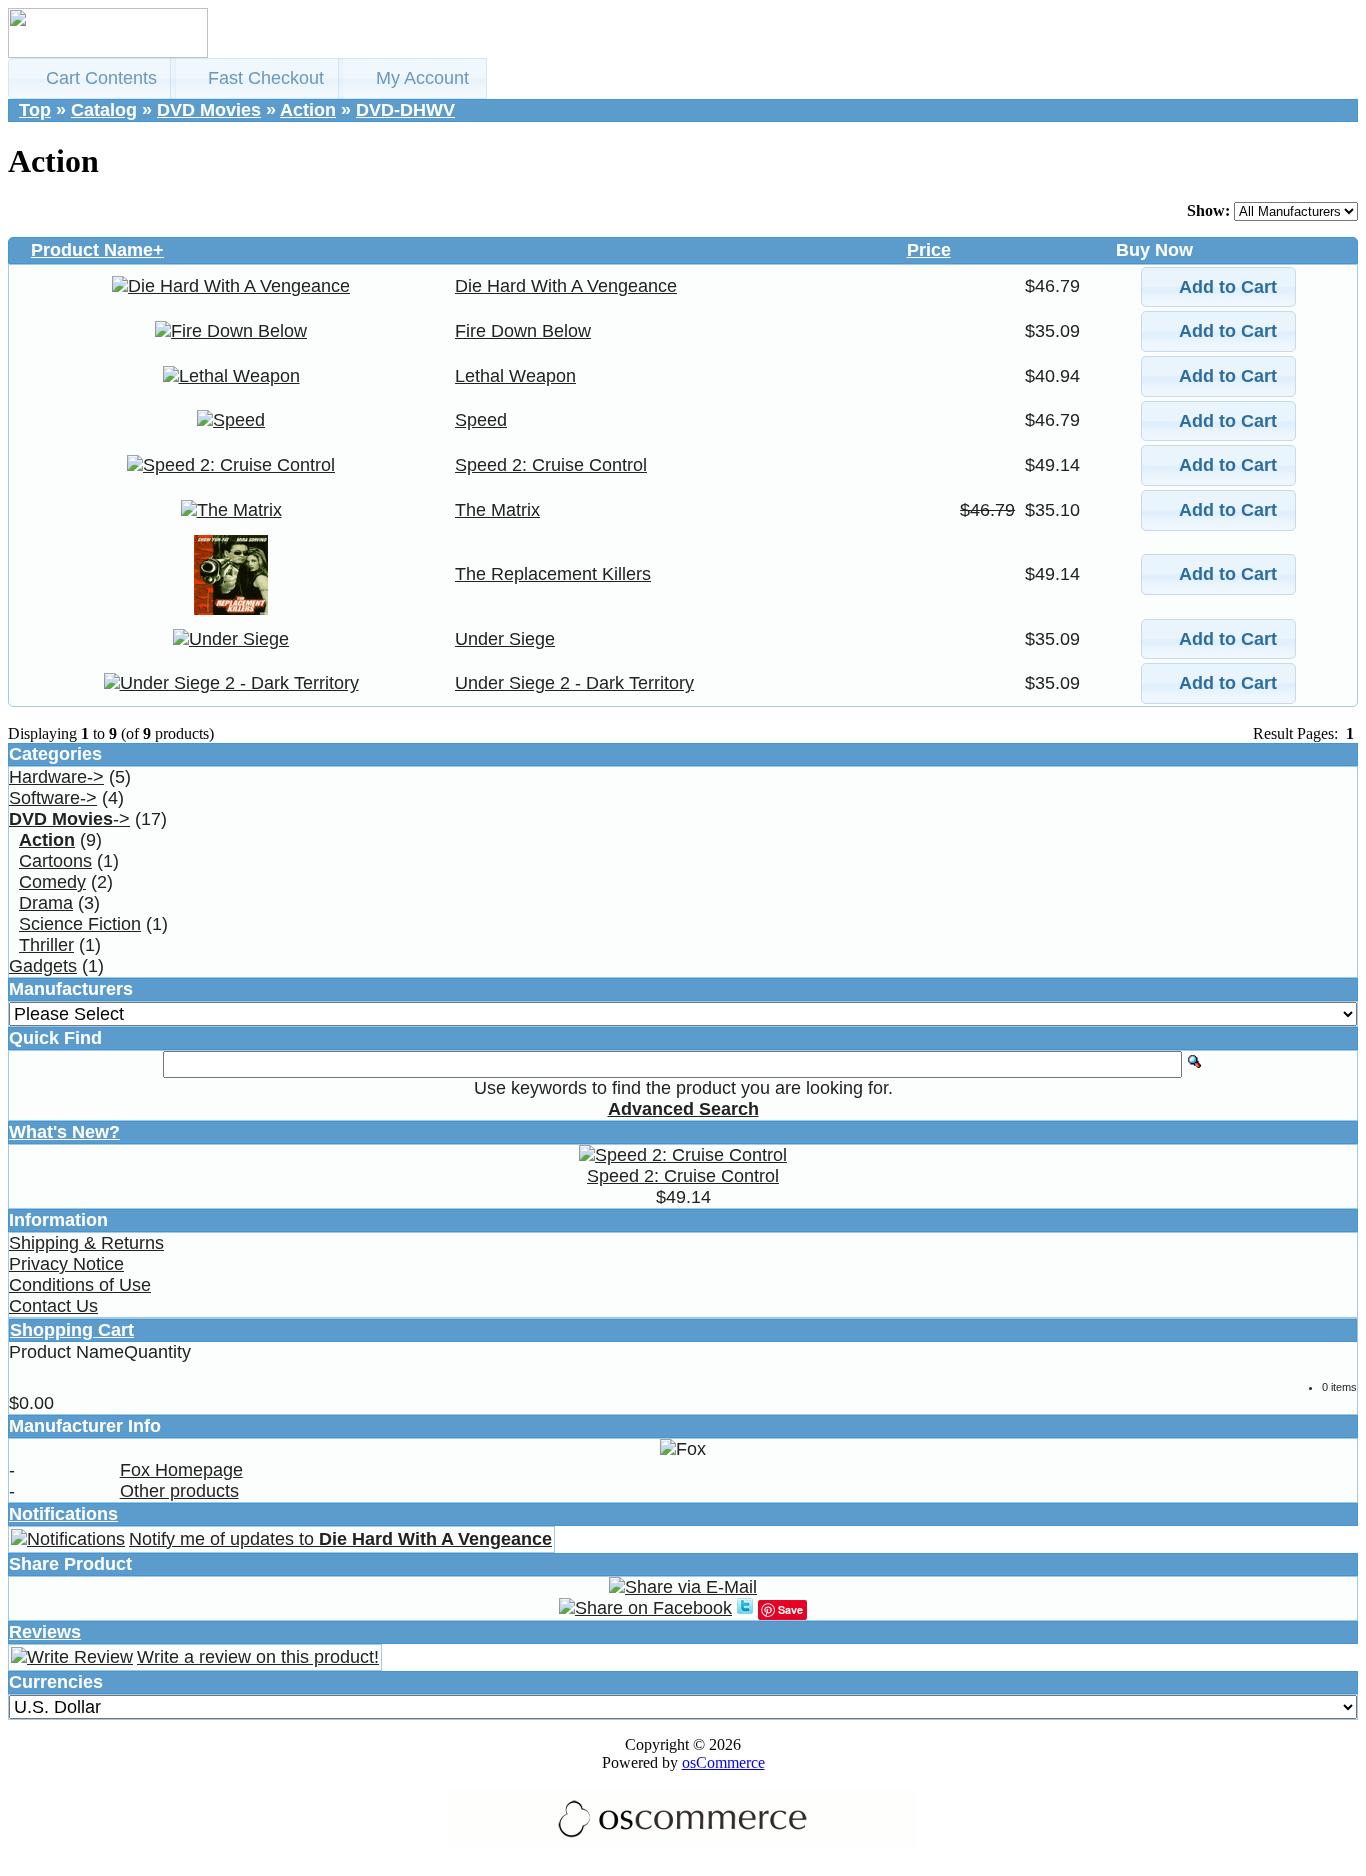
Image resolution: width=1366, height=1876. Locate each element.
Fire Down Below (523, 331)
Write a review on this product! (258, 1657)
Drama (46, 903)
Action (308, 110)
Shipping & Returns (86, 1243)
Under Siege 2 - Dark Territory (574, 683)
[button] (92, 78)
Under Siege (505, 639)
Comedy (52, 882)
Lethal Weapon (515, 376)
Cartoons (55, 861)
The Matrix (497, 510)
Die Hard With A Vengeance (566, 286)
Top (35, 110)
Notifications (63, 1514)
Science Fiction (80, 924)
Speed (481, 420)
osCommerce (723, 1762)
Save (790, 1609)
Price (929, 250)
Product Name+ (97, 250)
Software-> (53, 798)
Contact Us (53, 1306)
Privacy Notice (66, 1264)
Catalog (104, 110)
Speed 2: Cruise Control (551, 465)
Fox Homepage (181, 1470)
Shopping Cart (72, 1330)
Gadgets (43, 966)
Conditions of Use (80, 1285)
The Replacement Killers (553, 574)
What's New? (64, 1132)
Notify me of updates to (340, 1539)
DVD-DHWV (405, 110)
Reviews (45, 1632)
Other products (179, 1491)
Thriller (46, 945)
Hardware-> (56, 777)
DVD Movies (209, 110)
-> (69, 819)
